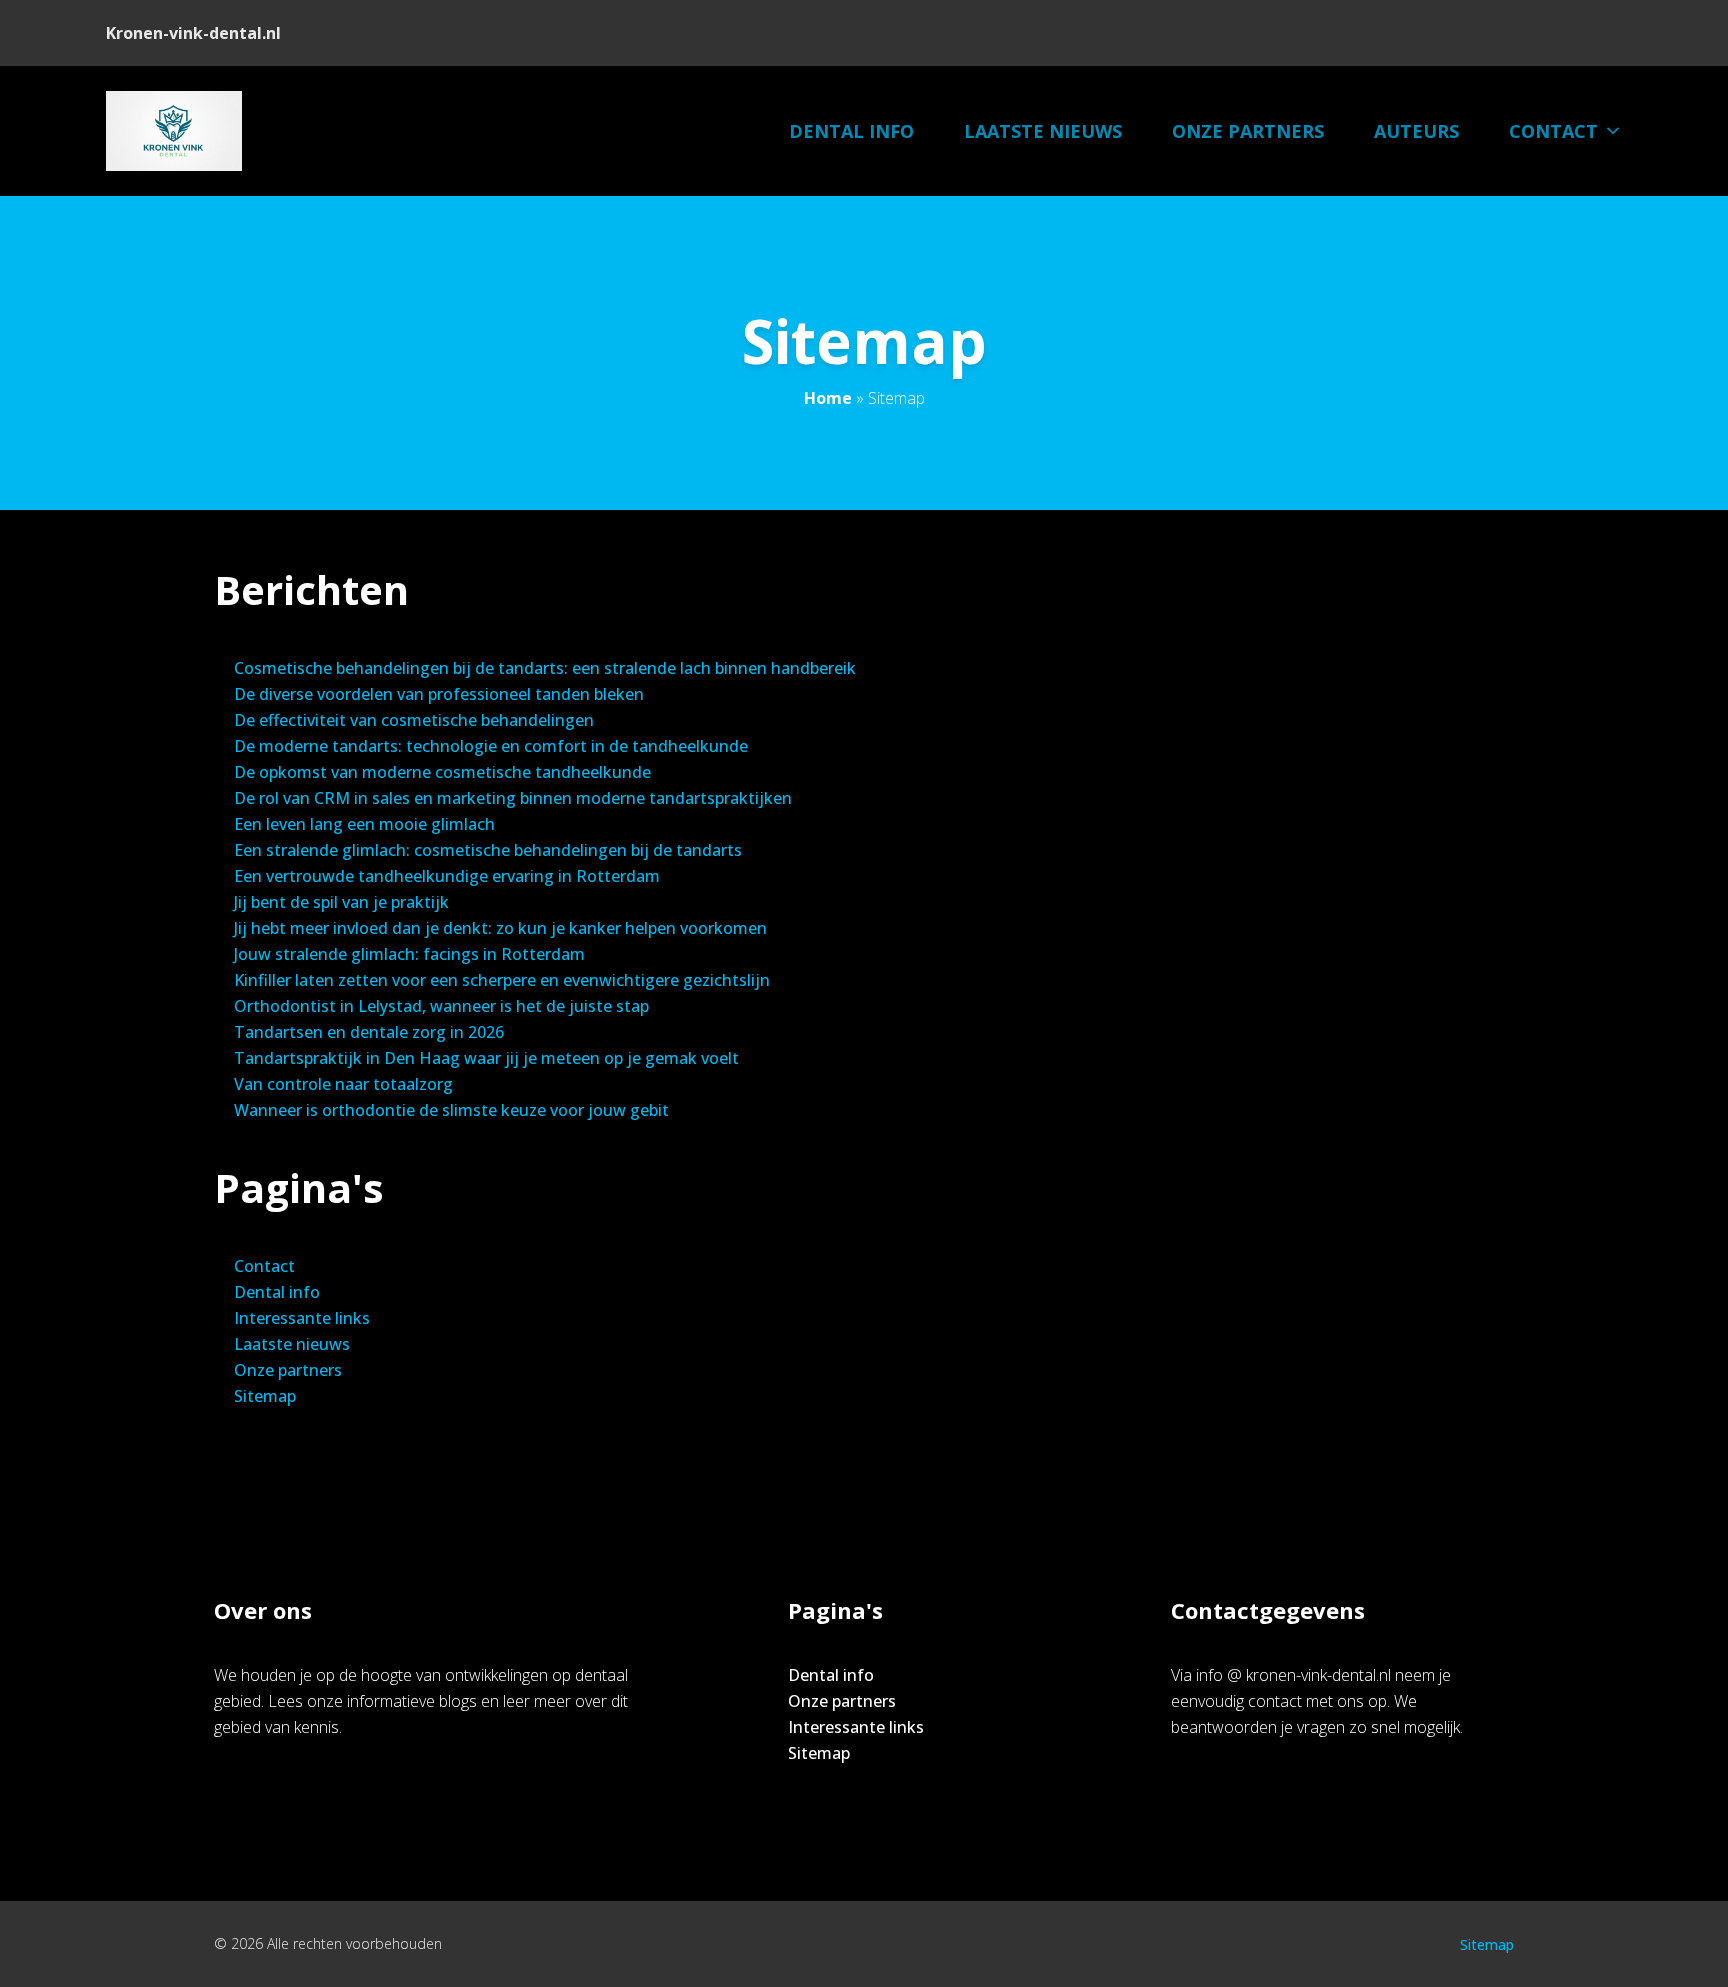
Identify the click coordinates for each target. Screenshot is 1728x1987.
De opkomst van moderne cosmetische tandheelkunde (442, 772)
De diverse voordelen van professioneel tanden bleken (439, 694)
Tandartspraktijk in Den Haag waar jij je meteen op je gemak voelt (486, 1058)
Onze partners (1248, 131)
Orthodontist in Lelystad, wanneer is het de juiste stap (441, 1006)
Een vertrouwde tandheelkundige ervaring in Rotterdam (447, 876)
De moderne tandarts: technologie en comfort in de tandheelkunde (491, 746)
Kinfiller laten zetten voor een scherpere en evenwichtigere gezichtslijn (502, 980)
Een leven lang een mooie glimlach (364, 824)
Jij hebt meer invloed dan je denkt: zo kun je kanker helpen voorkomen (500, 928)
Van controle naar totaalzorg (343, 1084)
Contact (1553, 131)
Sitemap (265, 1396)
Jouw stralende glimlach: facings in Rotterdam (409, 954)
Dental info (851, 131)
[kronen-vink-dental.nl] (173, 131)
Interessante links (302, 1318)
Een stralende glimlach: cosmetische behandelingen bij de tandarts (488, 850)
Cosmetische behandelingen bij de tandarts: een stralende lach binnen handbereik (545, 668)
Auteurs (1416, 131)
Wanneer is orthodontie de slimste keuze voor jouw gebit (451, 1110)
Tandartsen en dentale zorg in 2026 (369, 1032)
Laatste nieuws (1043, 131)
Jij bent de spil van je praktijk (341, 902)
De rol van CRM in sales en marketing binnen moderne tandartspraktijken (513, 798)
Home (828, 398)
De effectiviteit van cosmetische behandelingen (414, 720)
